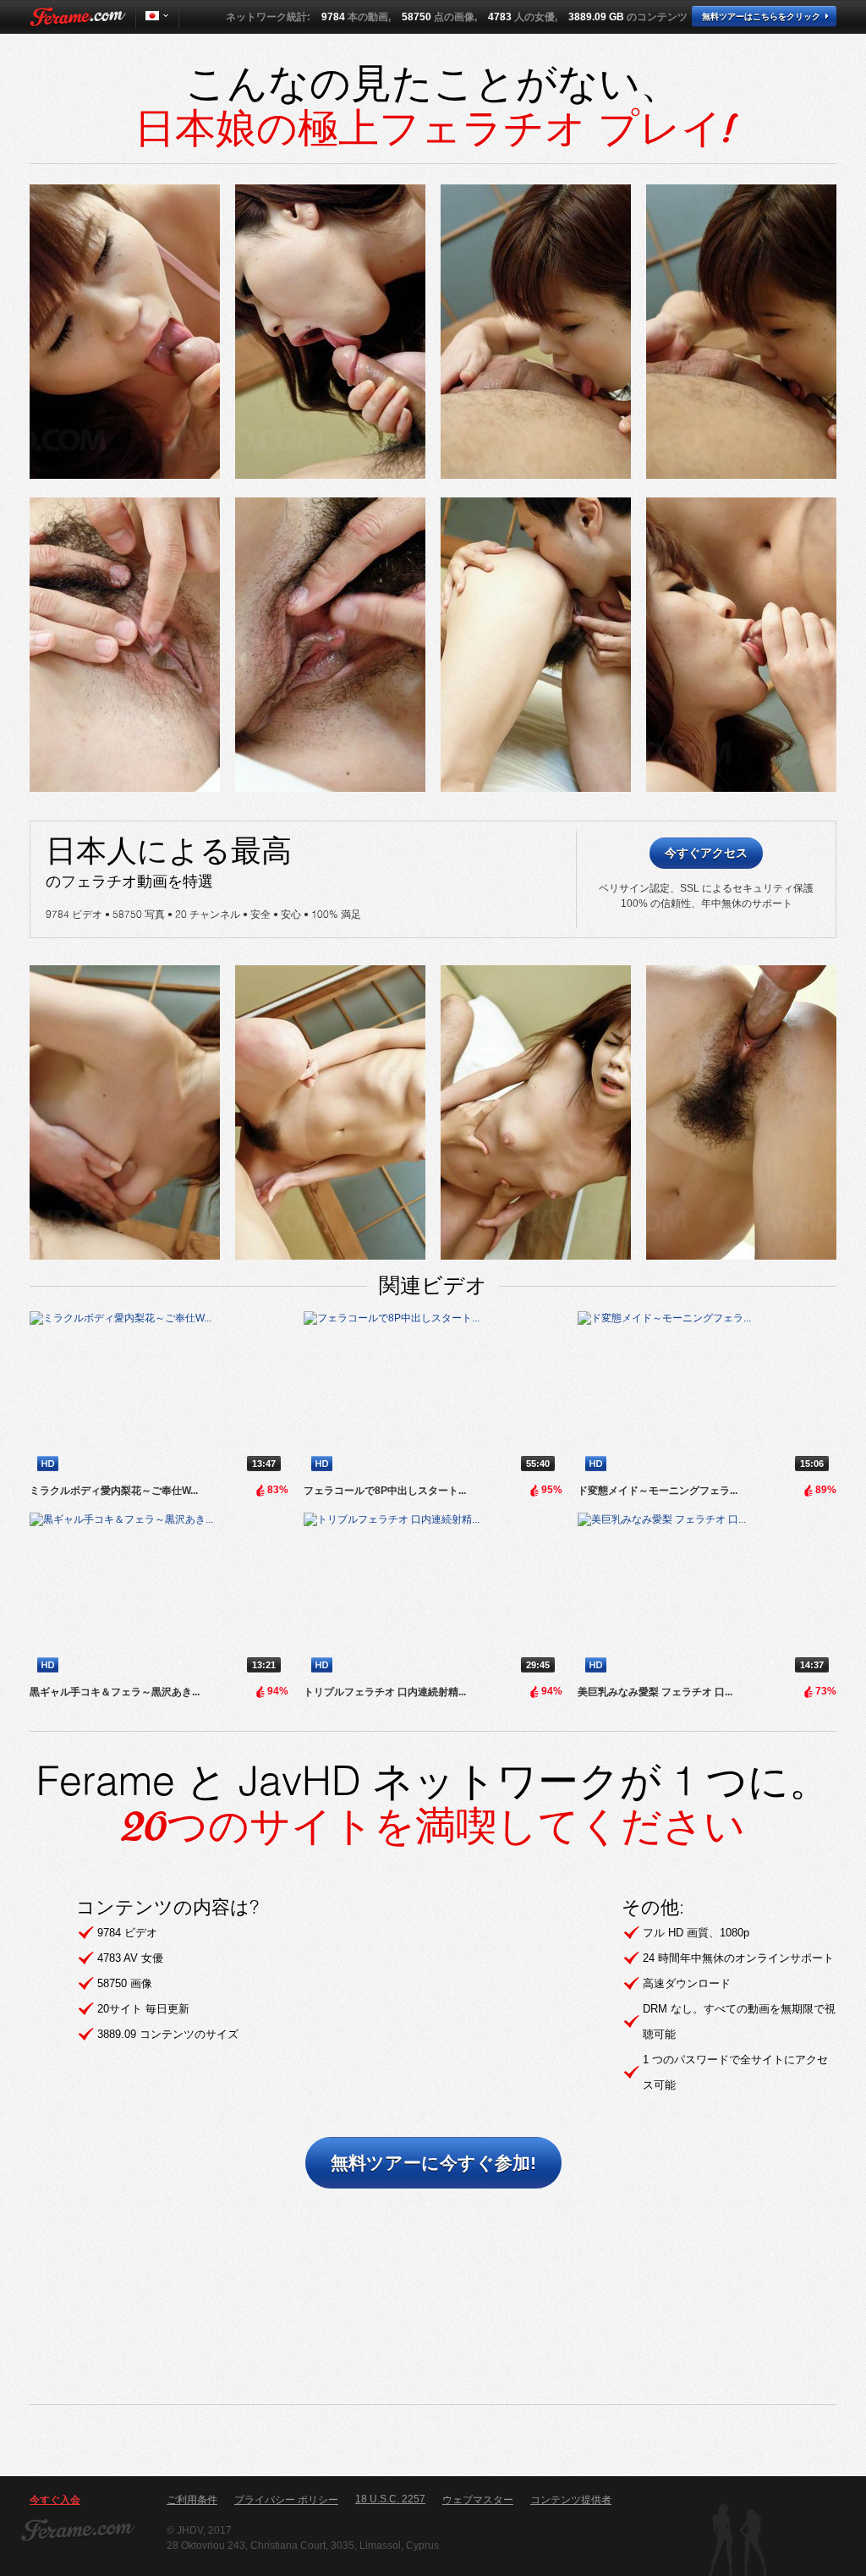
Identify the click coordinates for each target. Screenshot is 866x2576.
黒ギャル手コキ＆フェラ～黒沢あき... (115, 1692)
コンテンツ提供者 (571, 2500)
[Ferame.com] (78, 17)
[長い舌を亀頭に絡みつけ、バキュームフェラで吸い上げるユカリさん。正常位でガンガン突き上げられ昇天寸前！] (125, 332)
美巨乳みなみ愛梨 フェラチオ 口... (655, 1692)
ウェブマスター (478, 2500)
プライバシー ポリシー (286, 2500)
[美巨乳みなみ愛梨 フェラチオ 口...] (707, 1596)
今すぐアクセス (706, 853)
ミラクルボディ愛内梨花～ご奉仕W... (114, 1491)
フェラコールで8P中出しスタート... (385, 1491)
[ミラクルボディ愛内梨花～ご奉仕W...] (159, 1395)
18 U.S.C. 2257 (390, 2499)
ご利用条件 (192, 2500)
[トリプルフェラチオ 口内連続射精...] (433, 1596)
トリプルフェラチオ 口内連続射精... (385, 1692)
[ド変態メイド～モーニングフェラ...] (707, 1395)
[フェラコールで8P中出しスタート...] (433, 1395)
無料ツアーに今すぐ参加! (433, 2163)
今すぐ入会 (55, 2500)
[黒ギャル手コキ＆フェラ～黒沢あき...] (159, 1596)
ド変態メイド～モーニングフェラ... (658, 1491)
